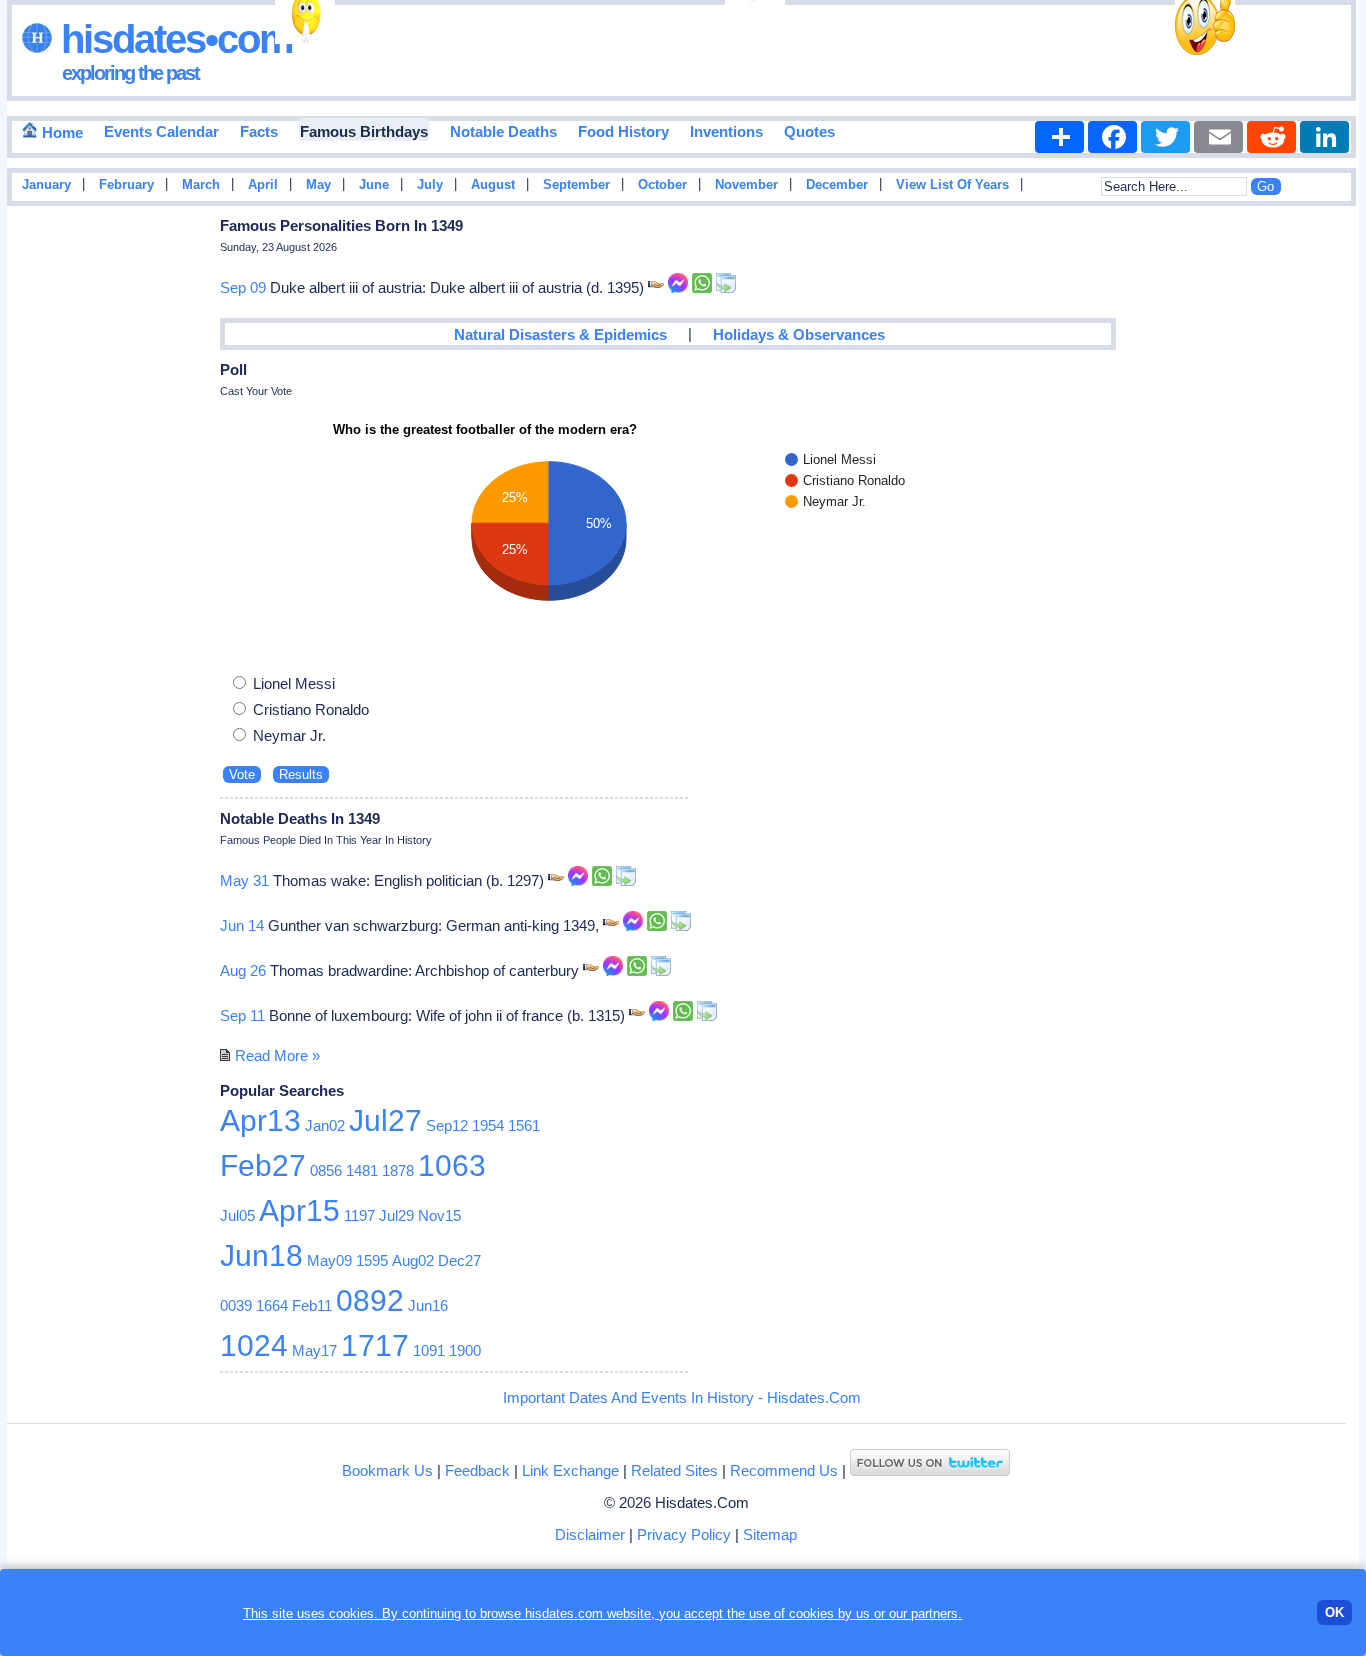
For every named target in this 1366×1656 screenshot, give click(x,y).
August (493, 185)
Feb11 (312, 1305)
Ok (1334, 1612)
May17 (314, 1350)
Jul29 (396, 1215)
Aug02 (413, 1260)
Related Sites (674, 1470)
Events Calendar (161, 131)
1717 (375, 1345)
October (662, 185)
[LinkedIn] (1324, 137)
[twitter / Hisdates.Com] (930, 1470)
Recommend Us (784, 1470)
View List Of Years (952, 185)
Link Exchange (570, 1470)
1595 (372, 1260)
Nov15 (439, 1215)
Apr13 (260, 1120)
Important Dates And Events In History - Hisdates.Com (682, 1397)
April (263, 185)
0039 (236, 1305)
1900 (465, 1350)
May (318, 185)
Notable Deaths (503, 131)
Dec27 (459, 1260)
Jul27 (385, 1120)
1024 (254, 1345)
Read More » (277, 1055)
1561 (524, 1125)
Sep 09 (243, 287)
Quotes (809, 131)
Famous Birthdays (364, 131)
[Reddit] (1271, 137)
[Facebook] (1112, 137)
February (126, 185)
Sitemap (770, 1534)
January (46, 185)
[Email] (1218, 137)
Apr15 (299, 1210)
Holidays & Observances (799, 334)
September (576, 185)
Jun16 (428, 1305)
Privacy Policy (684, 1534)
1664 (272, 1305)
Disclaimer (590, 1534)
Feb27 (263, 1165)
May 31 (244, 880)
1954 (488, 1125)
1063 (452, 1165)
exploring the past (130, 73)
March (201, 185)
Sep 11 (242, 1015)
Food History (623, 131)
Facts (259, 131)
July (430, 185)
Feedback (477, 1470)
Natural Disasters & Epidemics (560, 334)
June (374, 185)
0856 (326, 1170)
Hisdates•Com (172, 39)
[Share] (1059, 137)
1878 (398, 1170)
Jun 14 (242, 925)
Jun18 (261, 1255)
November (746, 185)
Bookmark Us (387, 1470)
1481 (362, 1170)
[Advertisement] (1299, 533)
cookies (811, 1613)
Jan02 (325, 1125)
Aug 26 (243, 970)
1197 (359, 1215)
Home (60, 132)
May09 (329, 1260)
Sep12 (447, 1125)
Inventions (726, 131)
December (837, 185)
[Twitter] (1165, 137)
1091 (429, 1350)
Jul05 (237, 1215)
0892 (370, 1300)
